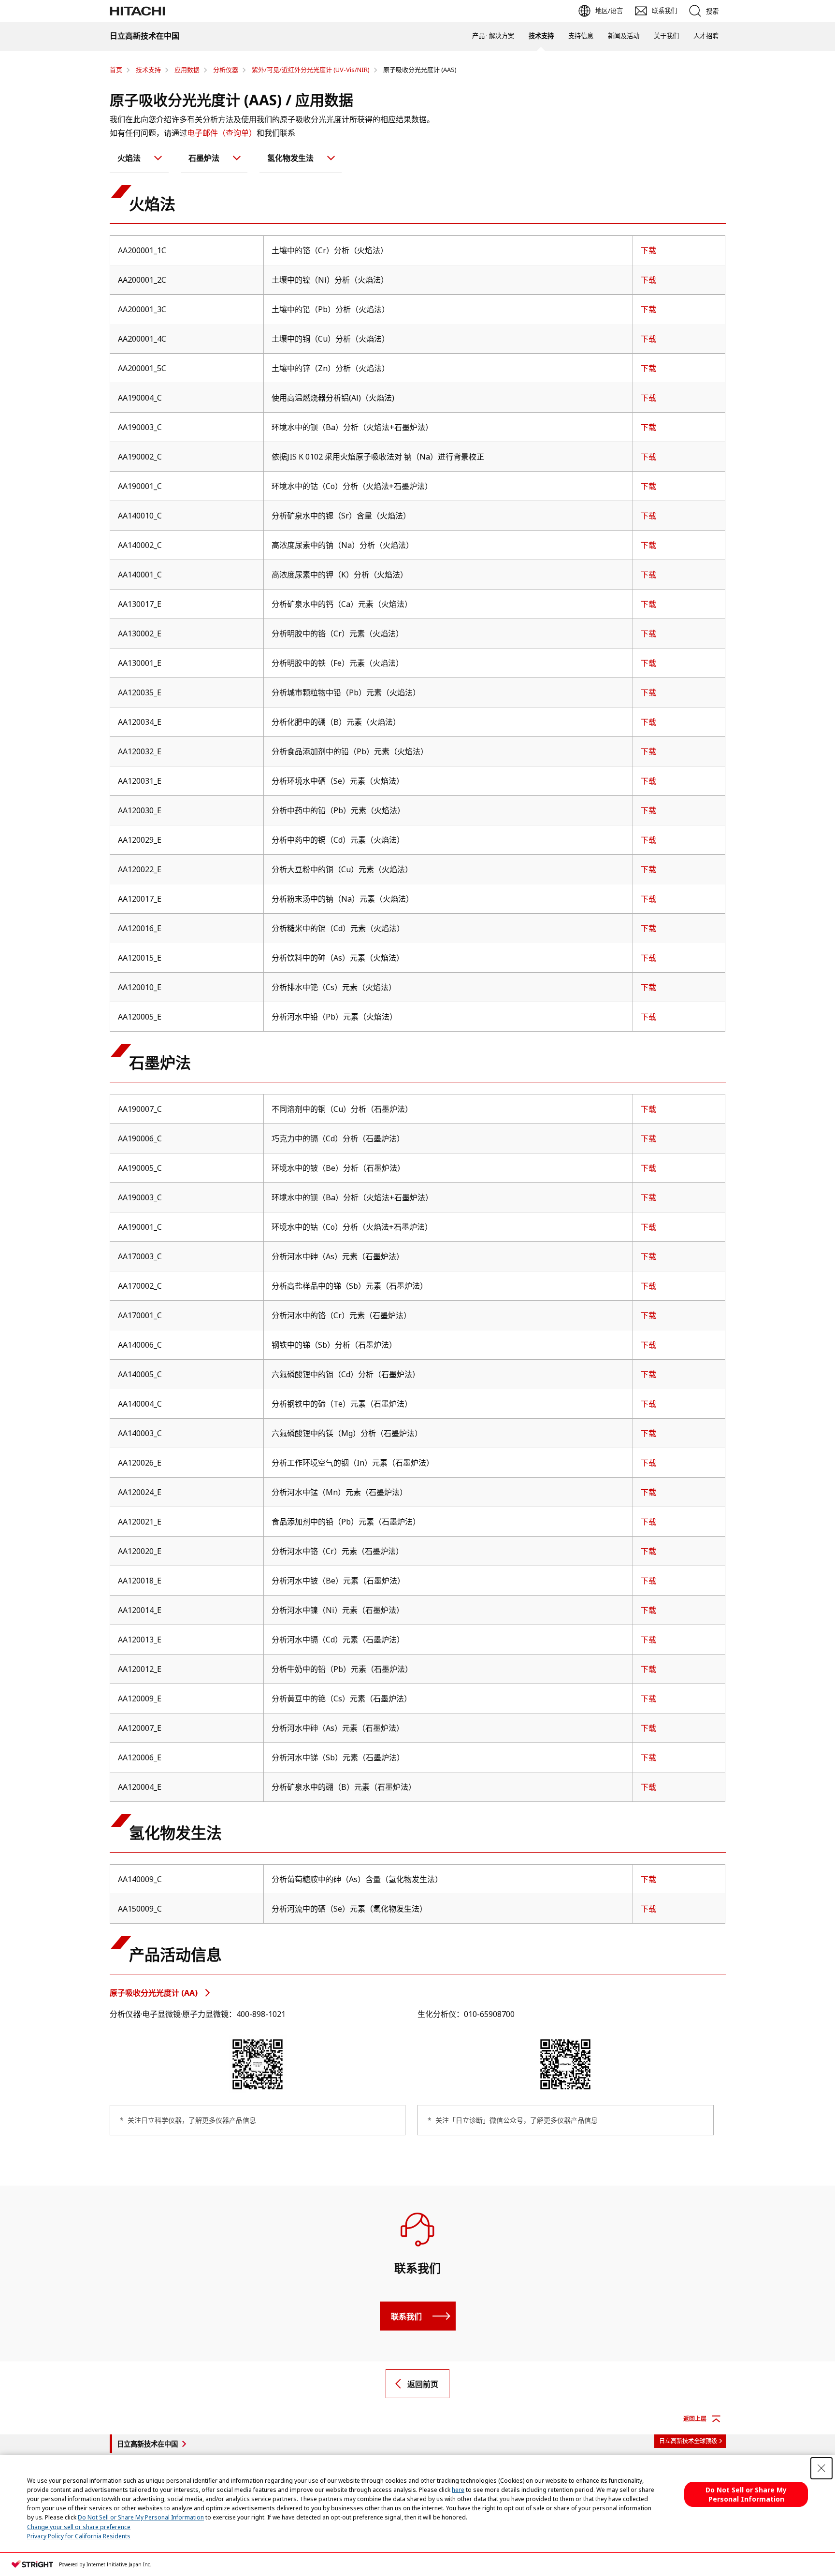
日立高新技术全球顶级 (688, 2441)
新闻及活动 (624, 36)
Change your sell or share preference (79, 2527)
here (458, 2490)
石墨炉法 (204, 158)
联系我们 (406, 2317)
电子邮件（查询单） (222, 133)
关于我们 (666, 36)
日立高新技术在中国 (147, 2444)
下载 (648, 250)
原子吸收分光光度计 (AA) (155, 1993)
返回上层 (695, 2419)
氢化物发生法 (290, 158)
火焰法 (129, 158)
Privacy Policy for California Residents (79, 2536)
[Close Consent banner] (821, 2468)
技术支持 (541, 36)
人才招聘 (706, 36)
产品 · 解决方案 (493, 36)
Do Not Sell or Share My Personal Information (141, 2517)
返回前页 (423, 2384)
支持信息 (581, 36)
